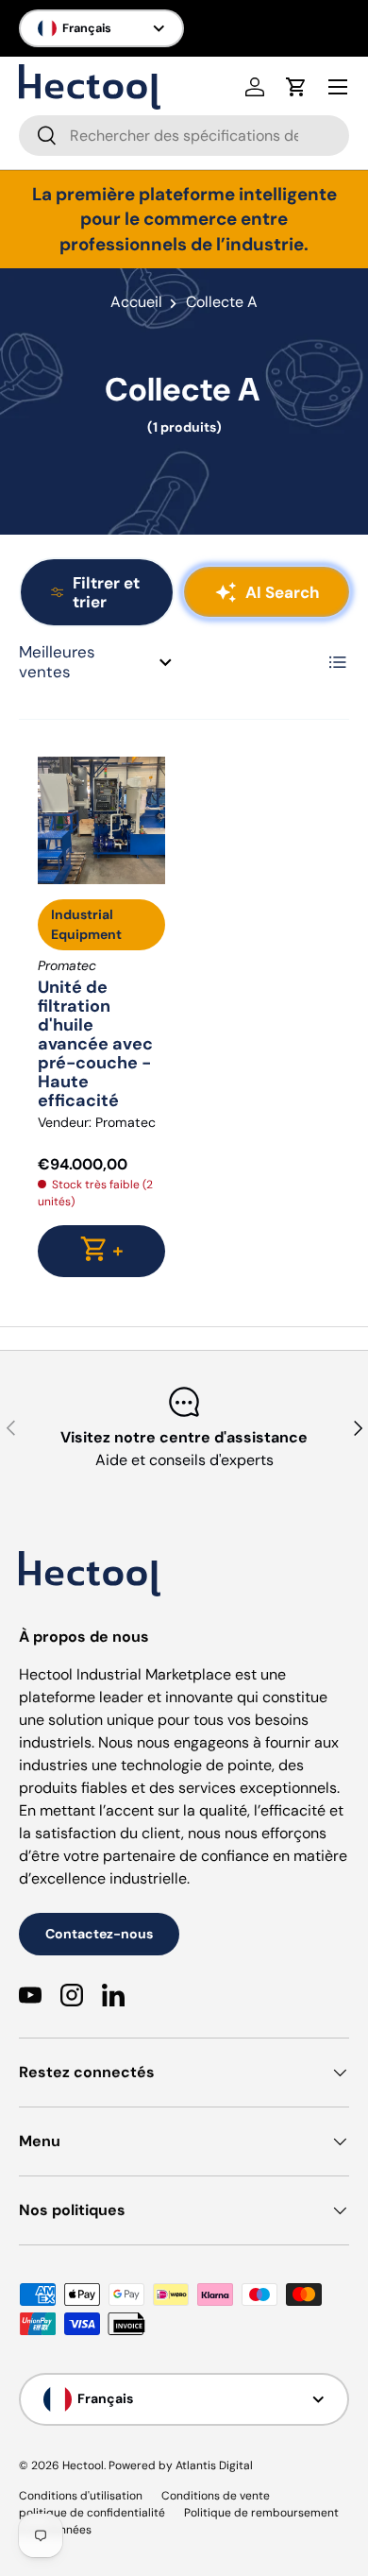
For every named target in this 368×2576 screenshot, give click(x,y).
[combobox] (184, 136)
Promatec (125, 1122)
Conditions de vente (216, 2496)
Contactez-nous (99, 1934)
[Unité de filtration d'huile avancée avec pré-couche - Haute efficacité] (101, 820)
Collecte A (222, 302)
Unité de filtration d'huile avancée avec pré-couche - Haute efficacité (95, 1044)
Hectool (83, 2465)
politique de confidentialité (92, 2513)
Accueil (136, 302)
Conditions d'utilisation (81, 2496)
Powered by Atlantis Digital (181, 2465)
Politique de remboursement (261, 2513)
